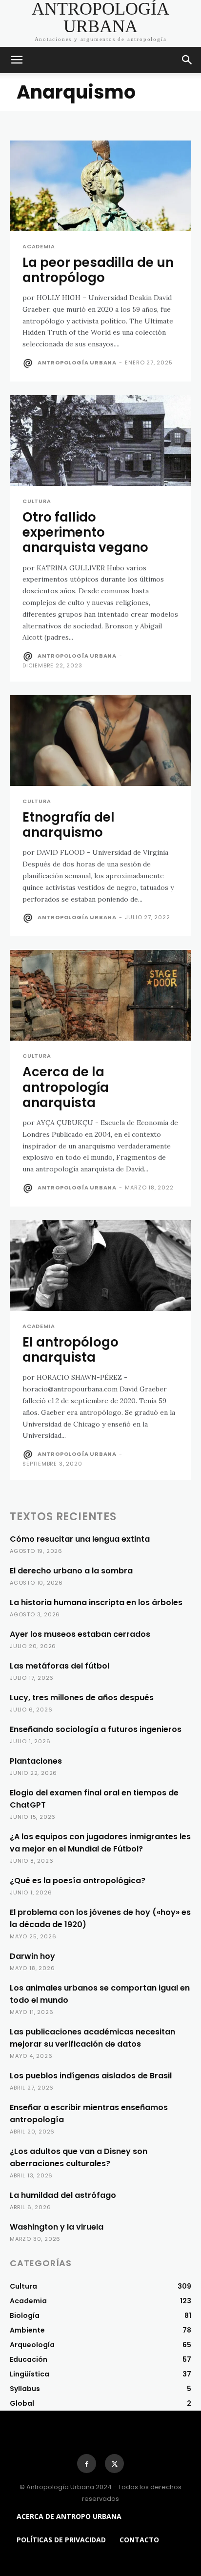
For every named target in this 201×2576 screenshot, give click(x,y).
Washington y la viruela (57, 2227)
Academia (39, 247)
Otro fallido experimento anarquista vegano (85, 532)
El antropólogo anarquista (70, 1350)
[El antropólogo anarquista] (100, 1266)
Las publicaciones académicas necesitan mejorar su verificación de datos (92, 2038)
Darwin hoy (32, 1956)
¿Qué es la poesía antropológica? (78, 1881)
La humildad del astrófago (63, 2195)
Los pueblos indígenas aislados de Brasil (91, 2076)
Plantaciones (36, 1761)
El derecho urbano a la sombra (71, 1571)
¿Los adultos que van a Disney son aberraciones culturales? (79, 2157)
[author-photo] (29, 363)
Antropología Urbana (77, 362)
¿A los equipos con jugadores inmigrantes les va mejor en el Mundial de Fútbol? (100, 1843)
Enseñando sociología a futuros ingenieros (96, 1729)
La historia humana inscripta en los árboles (96, 1602)
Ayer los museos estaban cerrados (80, 1634)
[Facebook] (87, 2464)
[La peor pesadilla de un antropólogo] (100, 186)
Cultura (37, 501)
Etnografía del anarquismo (69, 825)
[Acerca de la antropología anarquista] (100, 995)
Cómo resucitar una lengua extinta (80, 1539)
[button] (187, 60)
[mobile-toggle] (17, 60)
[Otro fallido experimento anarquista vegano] (100, 441)
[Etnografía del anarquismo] (100, 741)
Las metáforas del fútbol (60, 1666)
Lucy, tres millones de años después (82, 1698)
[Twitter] (114, 2464)
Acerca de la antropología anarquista (66, 1087)
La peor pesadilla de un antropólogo (98, 270)
